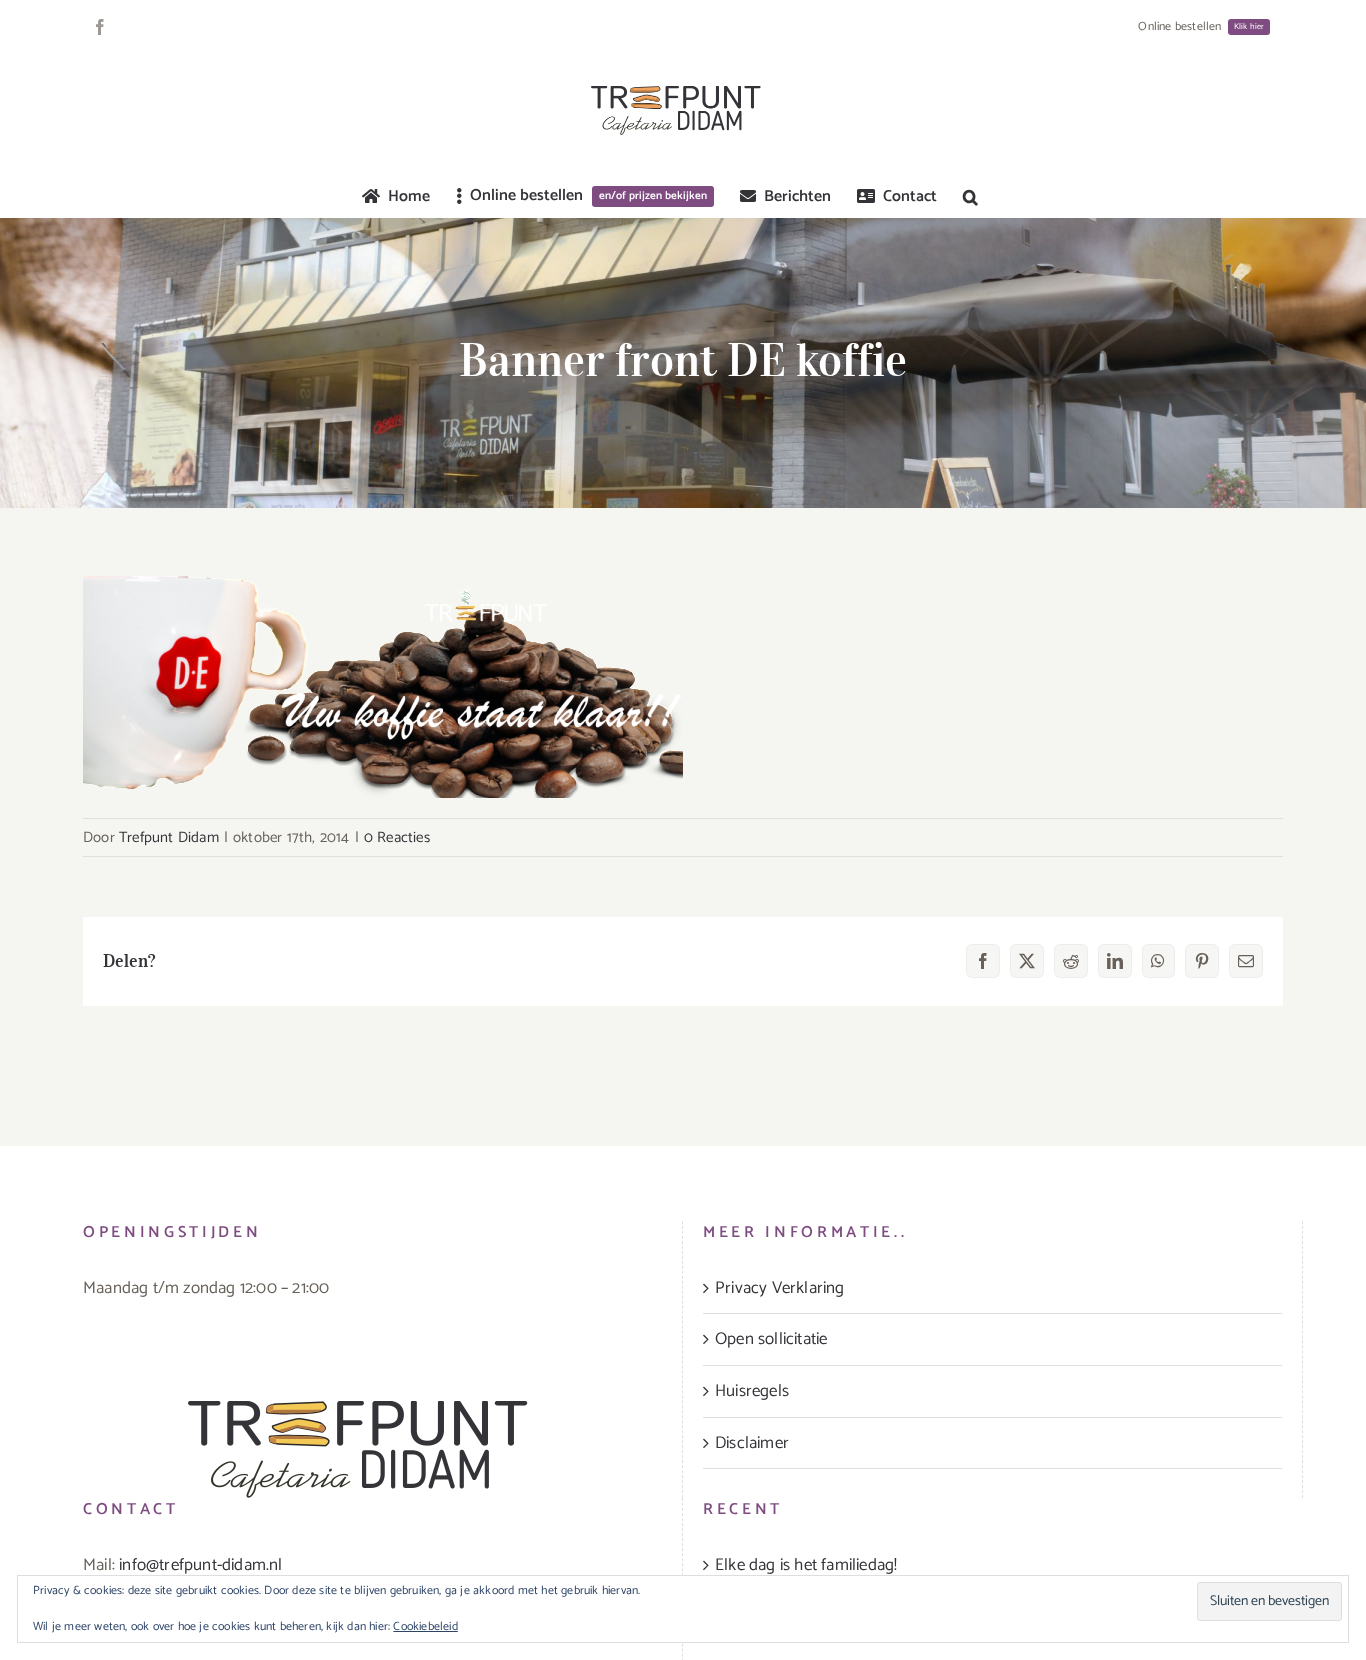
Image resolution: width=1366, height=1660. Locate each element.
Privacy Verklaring (780, 1288)
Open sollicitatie (771, 1339)
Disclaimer (752, 1443)
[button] (970, 197)
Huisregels (752, 1391)
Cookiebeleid (425, 1626)
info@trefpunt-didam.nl (200, 1565)
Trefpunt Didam (169, 837)
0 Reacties (397, 837)
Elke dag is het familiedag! (806, 1565)
